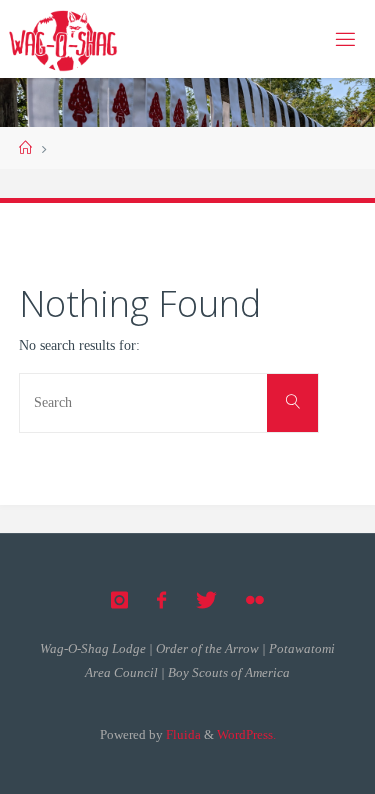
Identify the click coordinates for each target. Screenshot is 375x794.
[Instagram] (119, 600)
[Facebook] (161, 600)
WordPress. (246, 734)
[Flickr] (255, 600)
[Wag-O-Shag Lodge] (63, 39)
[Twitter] (206, 600)
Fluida (182, 734)
